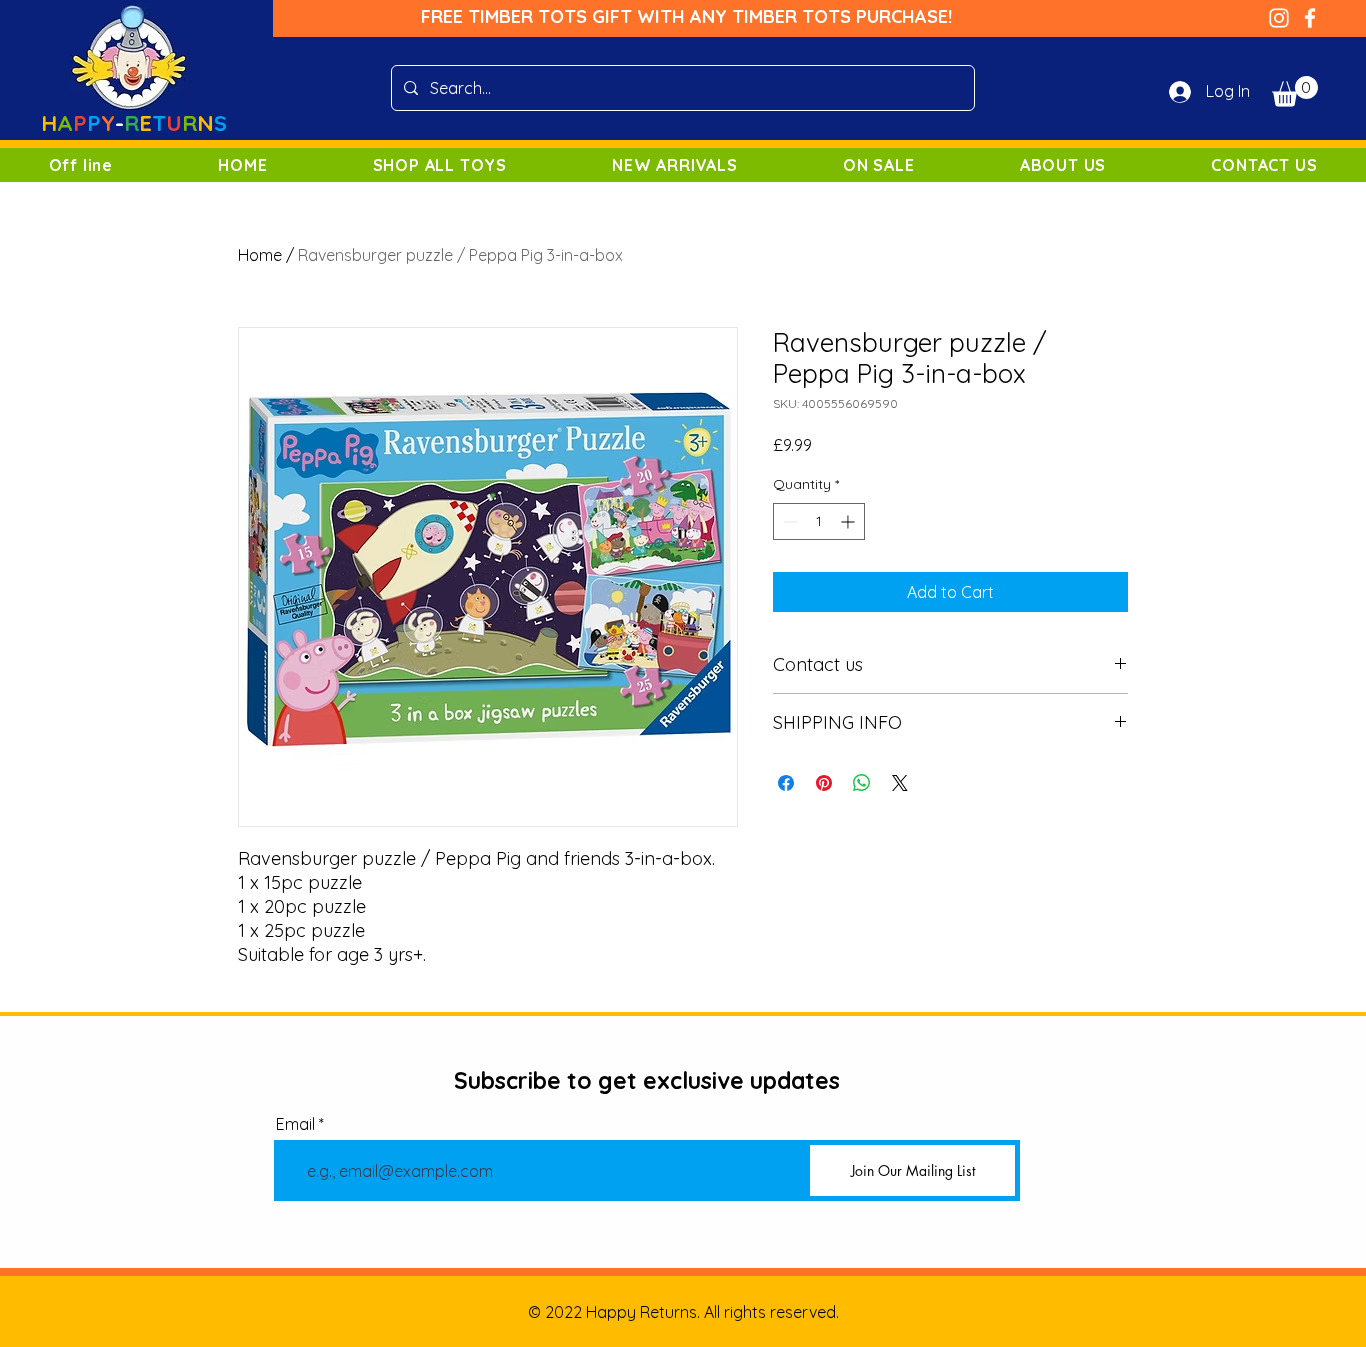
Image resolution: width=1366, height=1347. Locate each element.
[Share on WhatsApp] (862, 783)
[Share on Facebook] (786, 783)
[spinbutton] (819, 521)
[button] (1295, 91)
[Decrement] (788, 521)
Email (295, 1124)
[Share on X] (900, 783)
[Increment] (849, 521)
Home (260, 255)
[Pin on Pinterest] (824, 783)
